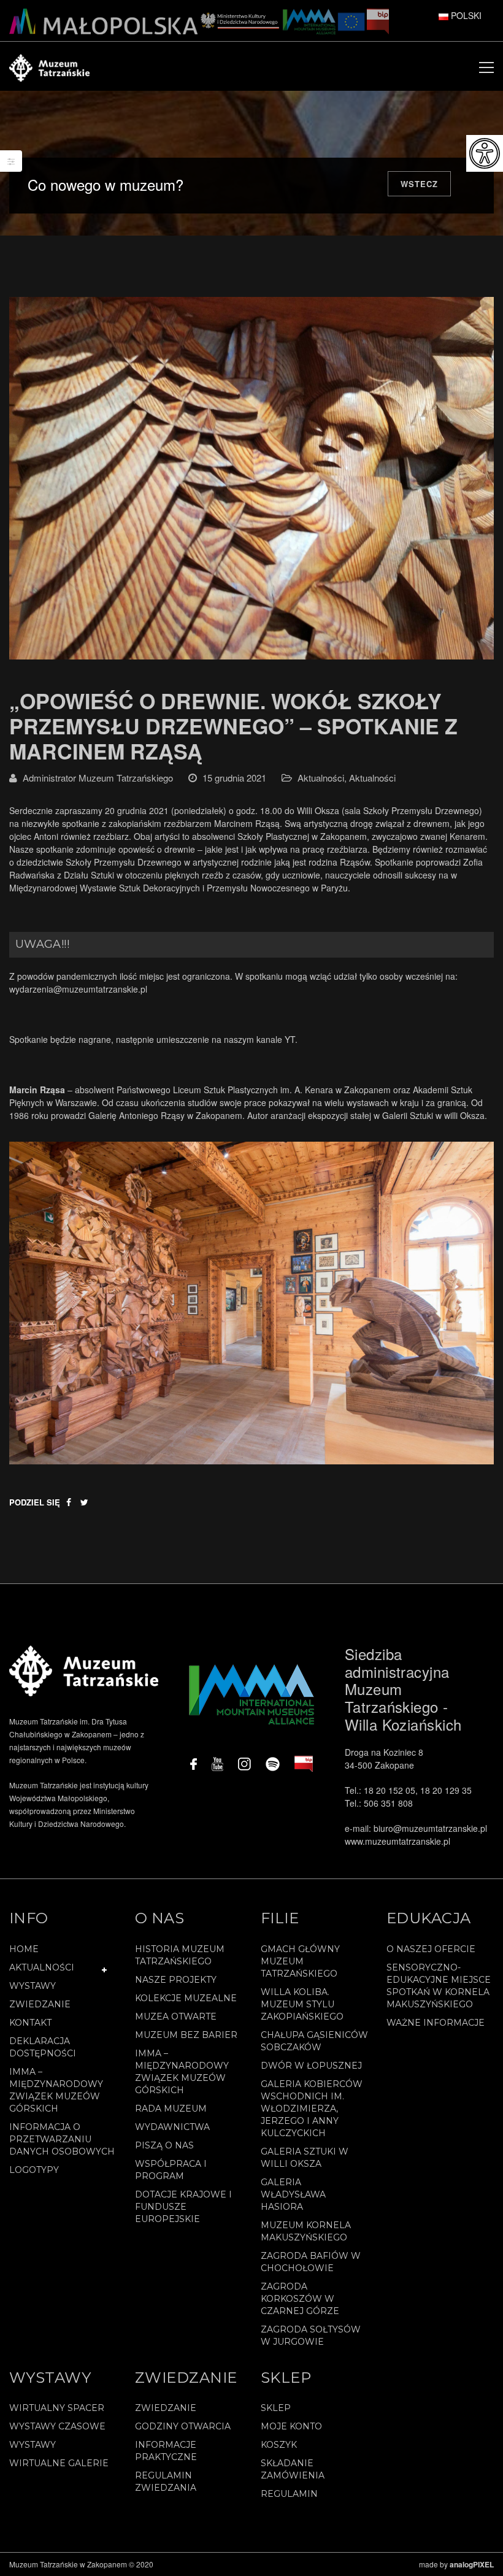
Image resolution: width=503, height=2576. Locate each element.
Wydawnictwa (172, 2127)
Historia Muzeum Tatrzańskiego (180, 1955)
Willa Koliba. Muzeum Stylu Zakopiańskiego (302, 2004)
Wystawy (33, 1986)
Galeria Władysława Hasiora (293, 2194)
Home (24, 1949)
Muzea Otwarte (176, 2017)
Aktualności (321, 778)
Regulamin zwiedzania (166, 2482)
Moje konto (291, 2426)
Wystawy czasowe (57, 2426)
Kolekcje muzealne (186, 1998)
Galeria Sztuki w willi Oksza (305, 2158)
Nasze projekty (176, 1980)
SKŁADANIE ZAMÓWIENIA (293, 2469)
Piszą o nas (164, 2145)
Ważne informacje (436, 2023)
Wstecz (419, 184)
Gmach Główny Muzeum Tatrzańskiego (300, 1961)
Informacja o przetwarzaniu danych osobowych (62, 2139)
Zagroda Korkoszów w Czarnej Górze (300, 2299)
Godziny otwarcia (183, 2426)
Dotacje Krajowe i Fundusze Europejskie (183, 2207)
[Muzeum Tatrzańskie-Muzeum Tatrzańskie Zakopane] (49, 66)
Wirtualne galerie (59, 2463)
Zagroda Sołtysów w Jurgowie (311, 2336)
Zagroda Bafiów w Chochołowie (311, 2262)
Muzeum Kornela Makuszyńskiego (306, 2231)
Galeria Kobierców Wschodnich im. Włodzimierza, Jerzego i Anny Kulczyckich (312, 2109)
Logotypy (34, 2170)
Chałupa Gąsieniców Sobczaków (314, 2041)
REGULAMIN (289, 2494)
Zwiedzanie (40, 2004)
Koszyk (279, 2445)
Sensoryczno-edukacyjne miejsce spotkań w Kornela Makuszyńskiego (439, 1986)
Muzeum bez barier (186, 2035)
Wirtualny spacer (57, 2408)
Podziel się (35, 1502)
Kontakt (30, 2023)
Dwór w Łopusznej (311, 2066)
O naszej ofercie (431, 1949)
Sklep (276, 2408)
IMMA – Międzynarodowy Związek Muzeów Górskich (56, 2090)
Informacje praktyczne (166, 2451)
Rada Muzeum (171, 2109)
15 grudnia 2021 (234, 778)
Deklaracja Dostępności (43, 2047)
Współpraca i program (171, 2170)
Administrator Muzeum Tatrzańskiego (98, 778)
